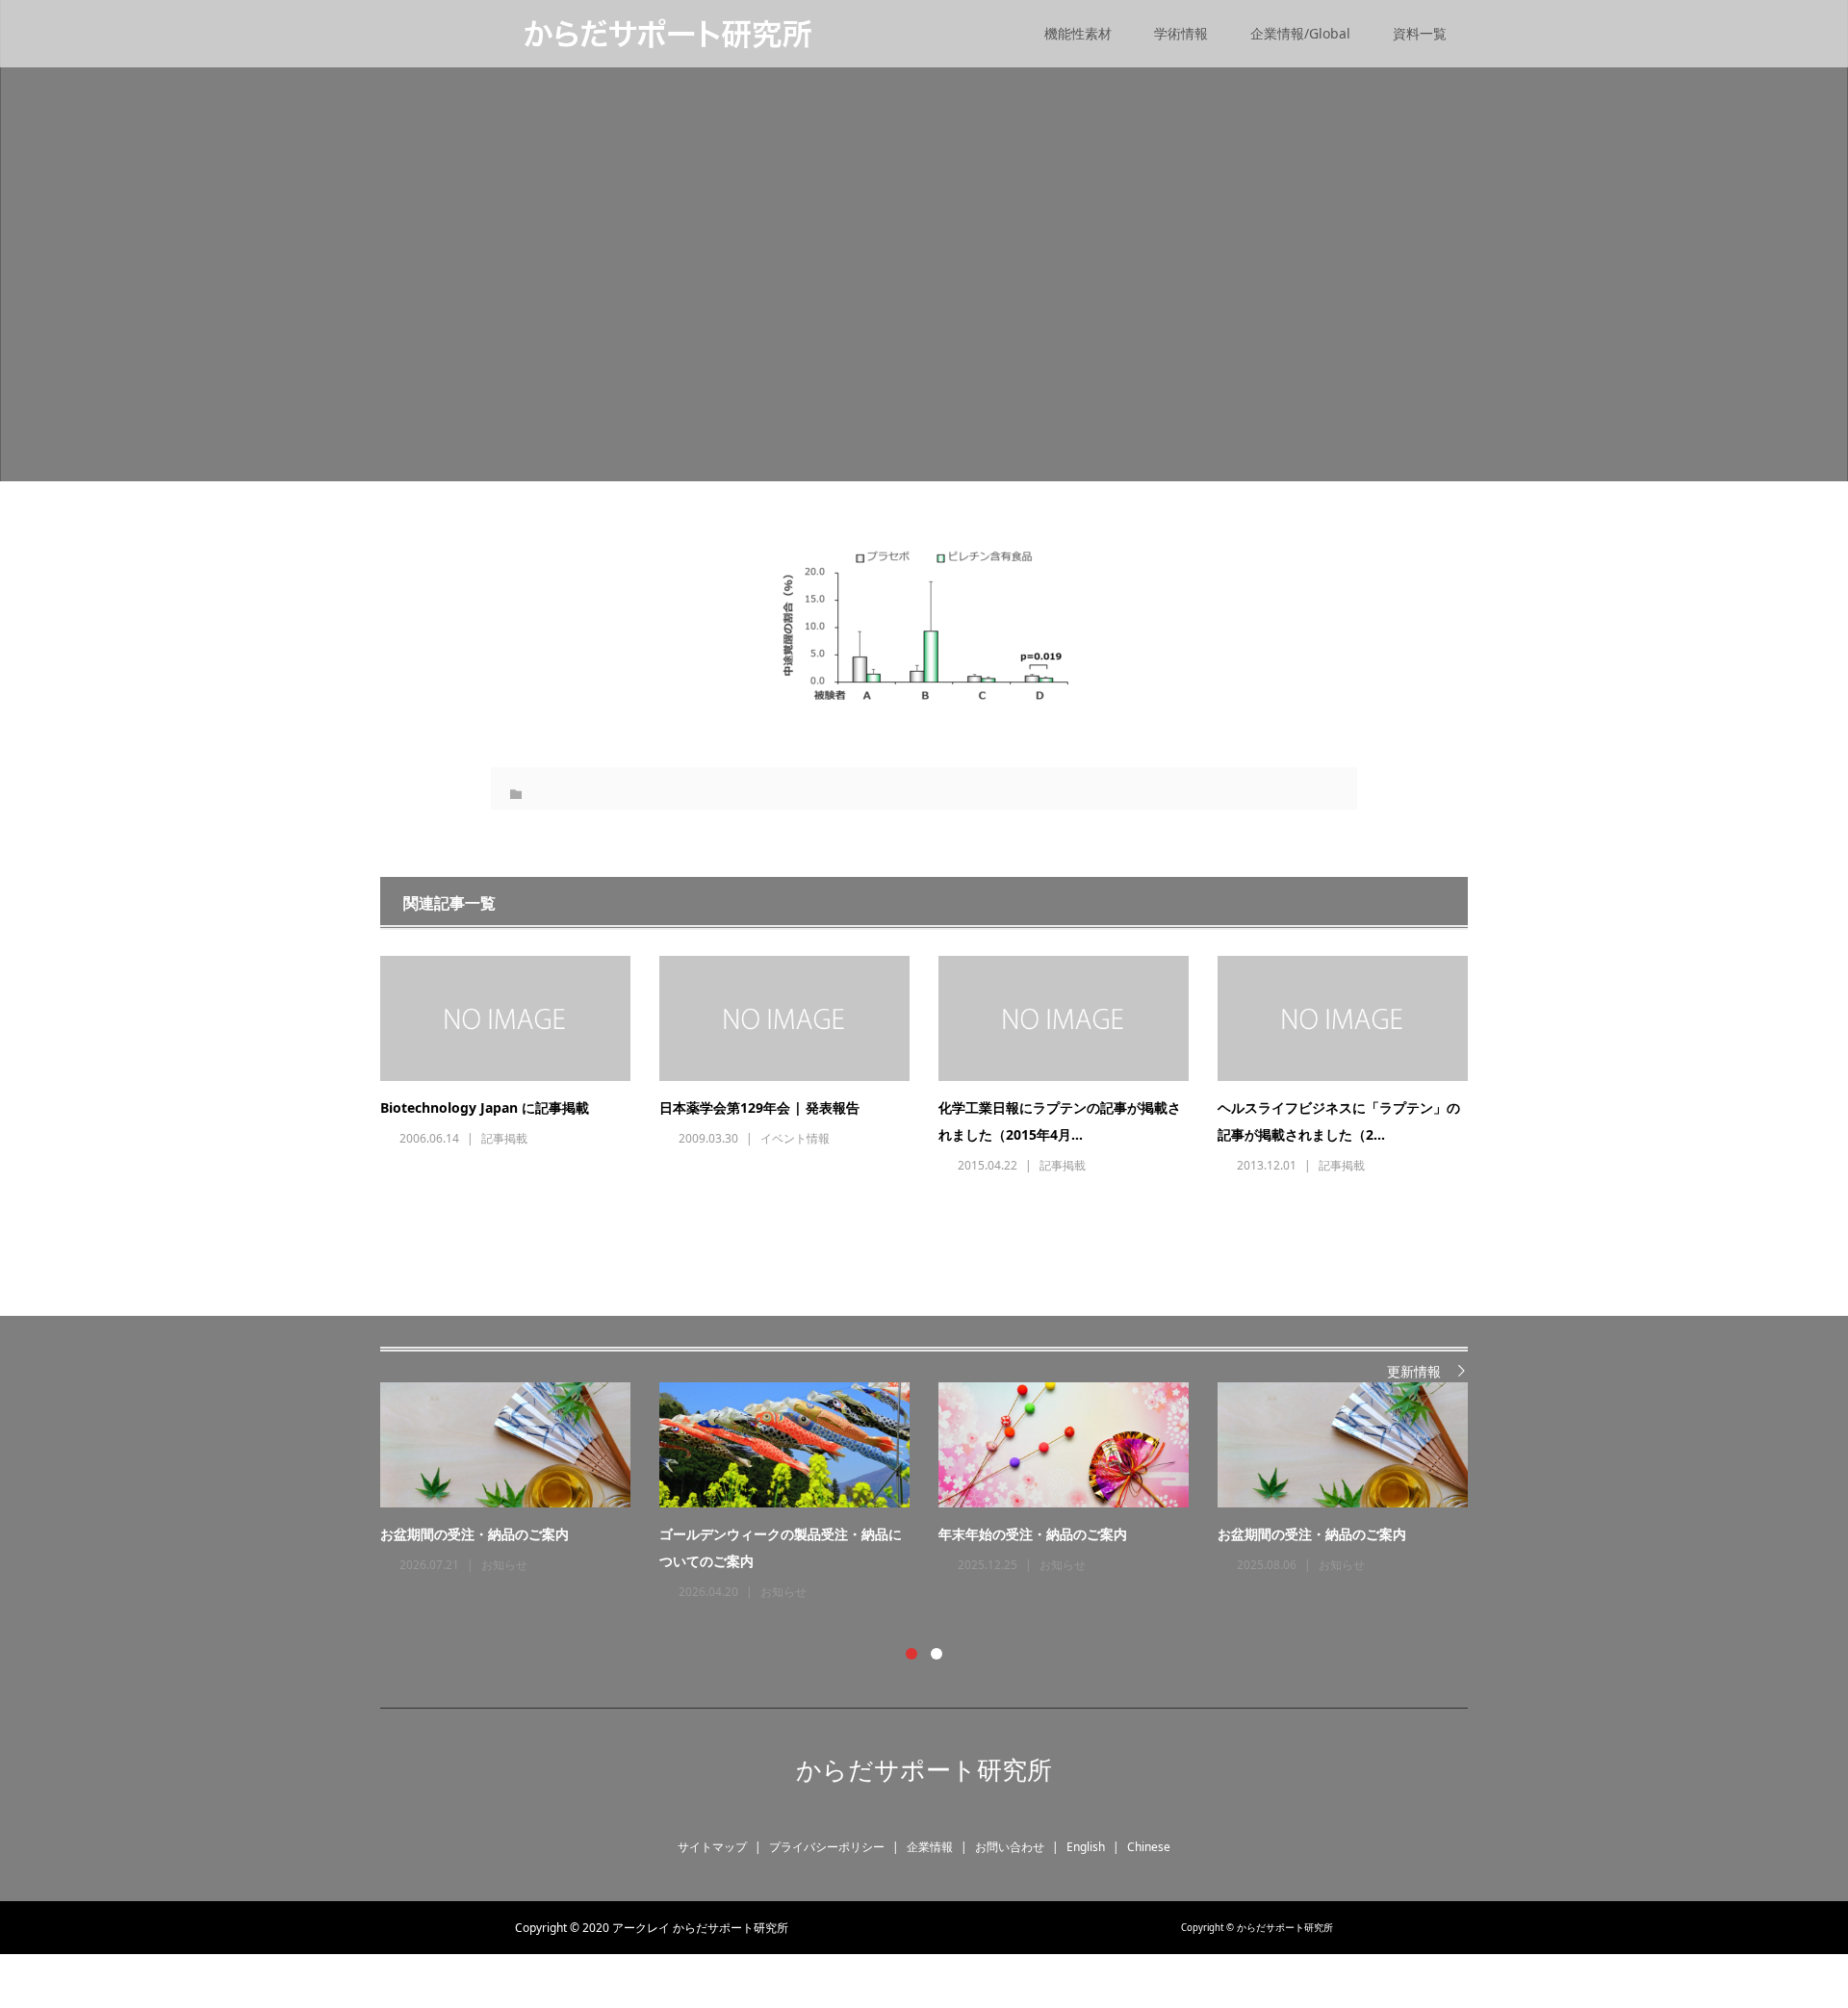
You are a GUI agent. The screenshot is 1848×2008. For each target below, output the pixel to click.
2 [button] (937, 1654)
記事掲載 (504, 1138)
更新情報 (1414, 1371)
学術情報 (1181, 33)
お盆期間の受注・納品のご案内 (475, 1534)
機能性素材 (1078, 33)
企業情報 (930, 1847)
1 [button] (911, 1654)
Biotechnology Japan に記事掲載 (485, 1107)
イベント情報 (795, 1138)
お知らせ (504, 1565)
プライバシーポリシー (827, 1847)
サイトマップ (712, 1847)
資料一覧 (1420, 33)
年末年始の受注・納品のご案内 (1033, 1534)
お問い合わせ (1010, 1847)
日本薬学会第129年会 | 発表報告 (759, 1107)
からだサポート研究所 (924, 1769)
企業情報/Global (1300, 33)
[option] (938, 1493)
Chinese (1149, 1847)
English (1086, 1847)
